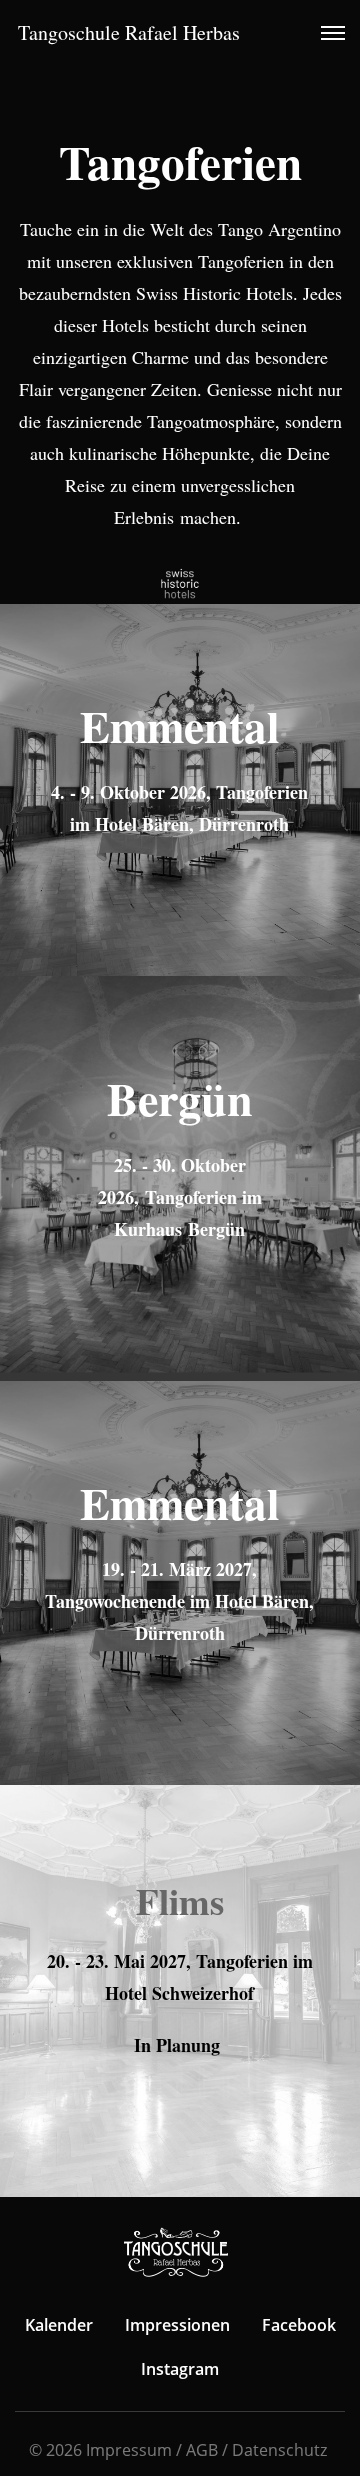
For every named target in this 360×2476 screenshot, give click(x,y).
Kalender (59, 2325)
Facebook (299, 2325)
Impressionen (177, 2325)
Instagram (180, 2369)
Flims (180, 1901)
